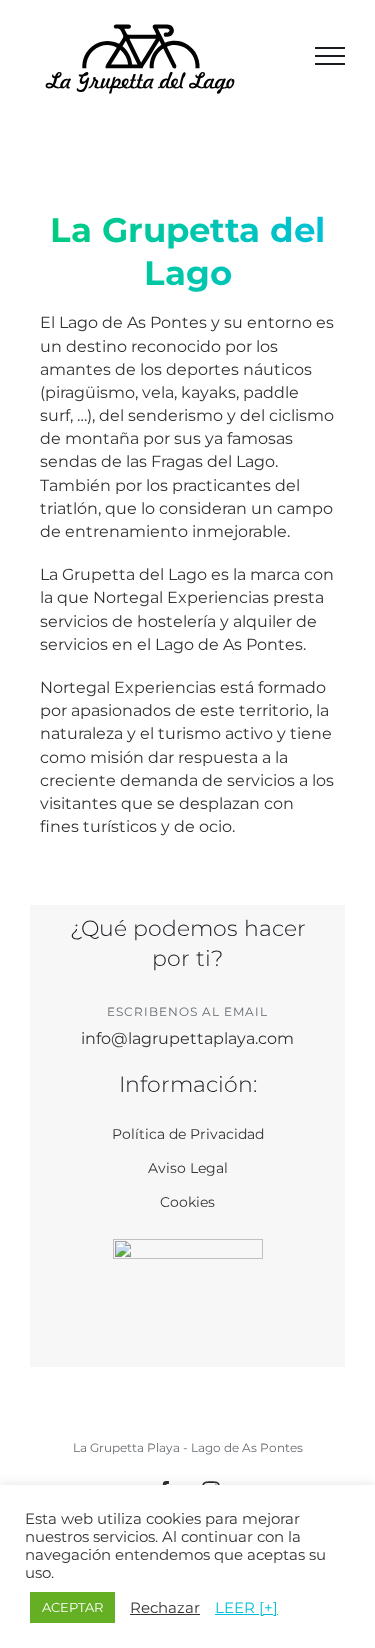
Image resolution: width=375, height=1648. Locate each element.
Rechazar (165, 1608)
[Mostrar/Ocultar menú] (330, 56)
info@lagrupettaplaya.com (187, 1038)
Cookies (187, 1202)
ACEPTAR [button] (72, 1607)
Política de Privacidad (188, 1134)
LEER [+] (246, 1608)
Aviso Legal (188, 1168)
